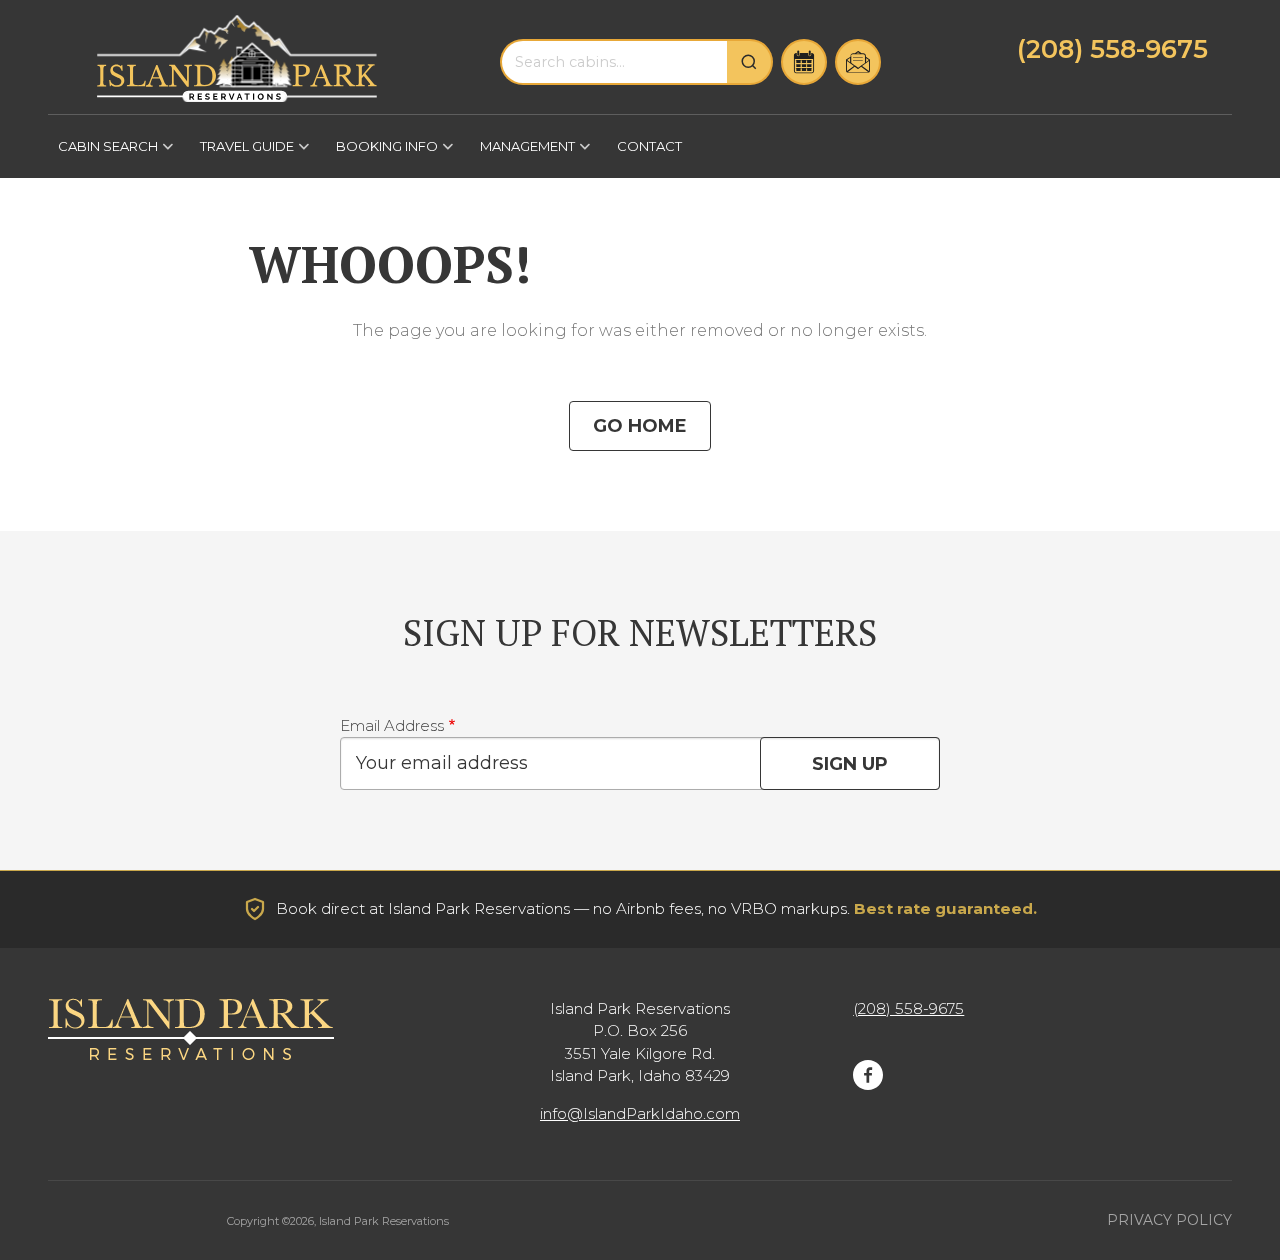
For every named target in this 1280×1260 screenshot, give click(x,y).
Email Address (392, 725)
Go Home (640, 426)
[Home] (237, 58)
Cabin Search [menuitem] (103, 153)
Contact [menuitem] (649, 146)
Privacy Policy (1169, 1220)
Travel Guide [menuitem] (242, 153)
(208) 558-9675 (1112, 48)
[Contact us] (858, 62)
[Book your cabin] (804, 62)
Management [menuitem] (522, 153)
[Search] (750, 62)
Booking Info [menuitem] (382, 153)
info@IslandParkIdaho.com (640, 1113)
